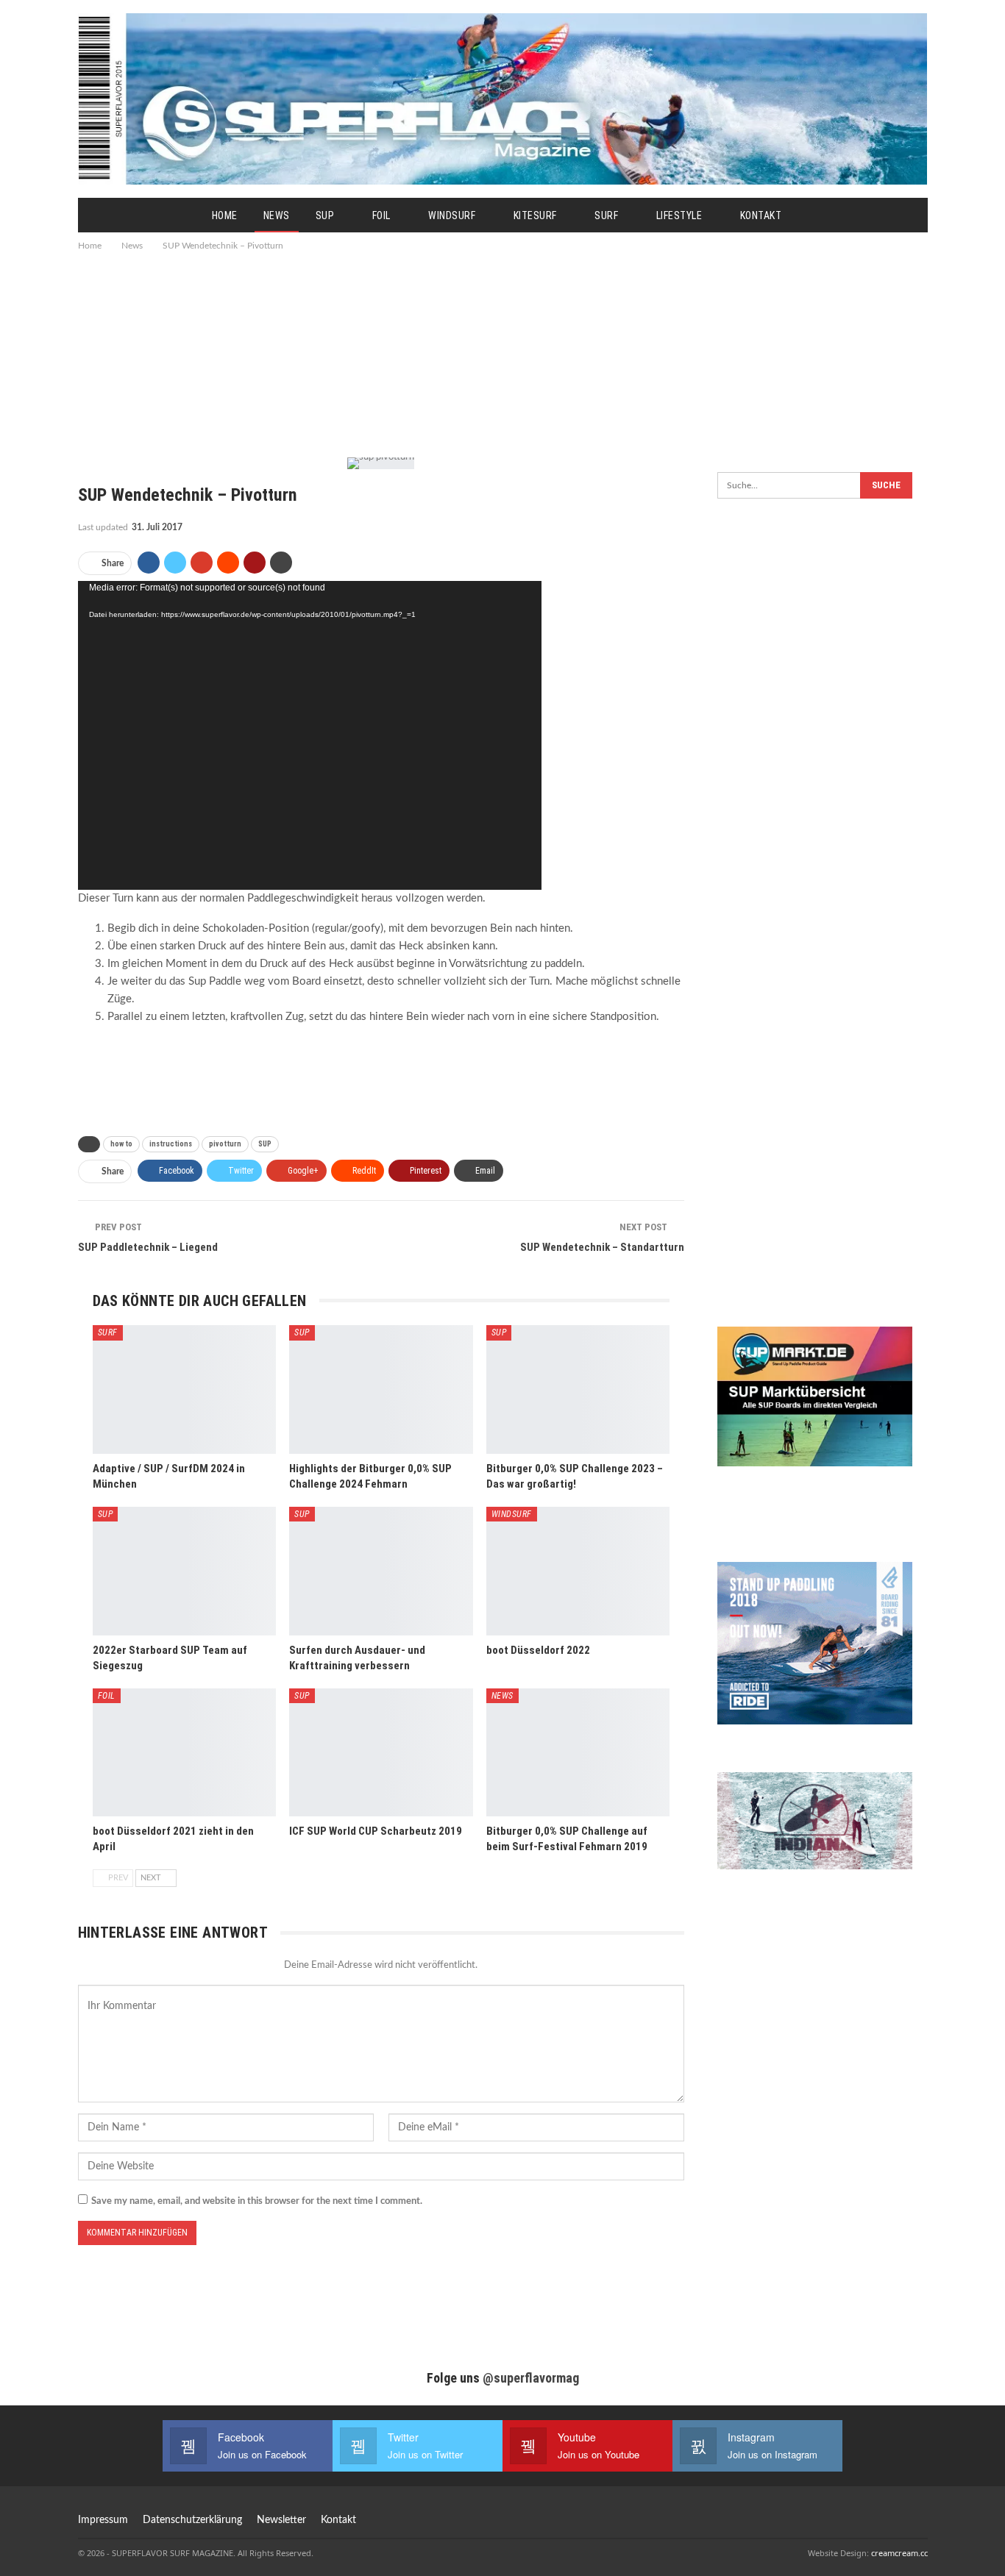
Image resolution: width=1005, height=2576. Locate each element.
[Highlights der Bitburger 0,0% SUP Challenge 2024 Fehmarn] (381, 1389)
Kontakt (761, 215)
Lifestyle (679, 215)
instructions (171, 1144)
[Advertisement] (502, 353)
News (277, 215)
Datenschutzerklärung (192, 2520)
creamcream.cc (899, 2553)
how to (121, 1144)
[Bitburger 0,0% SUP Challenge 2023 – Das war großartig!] (578, 1389)
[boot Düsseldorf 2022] (578, 1571)
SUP (325, 215)
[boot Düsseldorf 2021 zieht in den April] (185, 1753)
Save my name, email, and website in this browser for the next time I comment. (257, 2201)
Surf (606, 215)
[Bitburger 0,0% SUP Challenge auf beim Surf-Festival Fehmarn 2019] (578, 1753)
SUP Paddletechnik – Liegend (148, 1247)
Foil (381, 215)
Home (225, 215)
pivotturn (225, 1144)
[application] (310, 735)
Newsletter (281, 2520)
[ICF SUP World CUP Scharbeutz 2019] (381, 1753)
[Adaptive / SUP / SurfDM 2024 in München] (185, 1389)
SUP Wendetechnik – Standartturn (602, 1247)
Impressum (103, 2520)
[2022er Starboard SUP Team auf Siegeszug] (185, 1571)
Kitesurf (535, 215)
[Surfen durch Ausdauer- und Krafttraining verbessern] (381, 1571)
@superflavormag (531, 2378)
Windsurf (452, 215)
